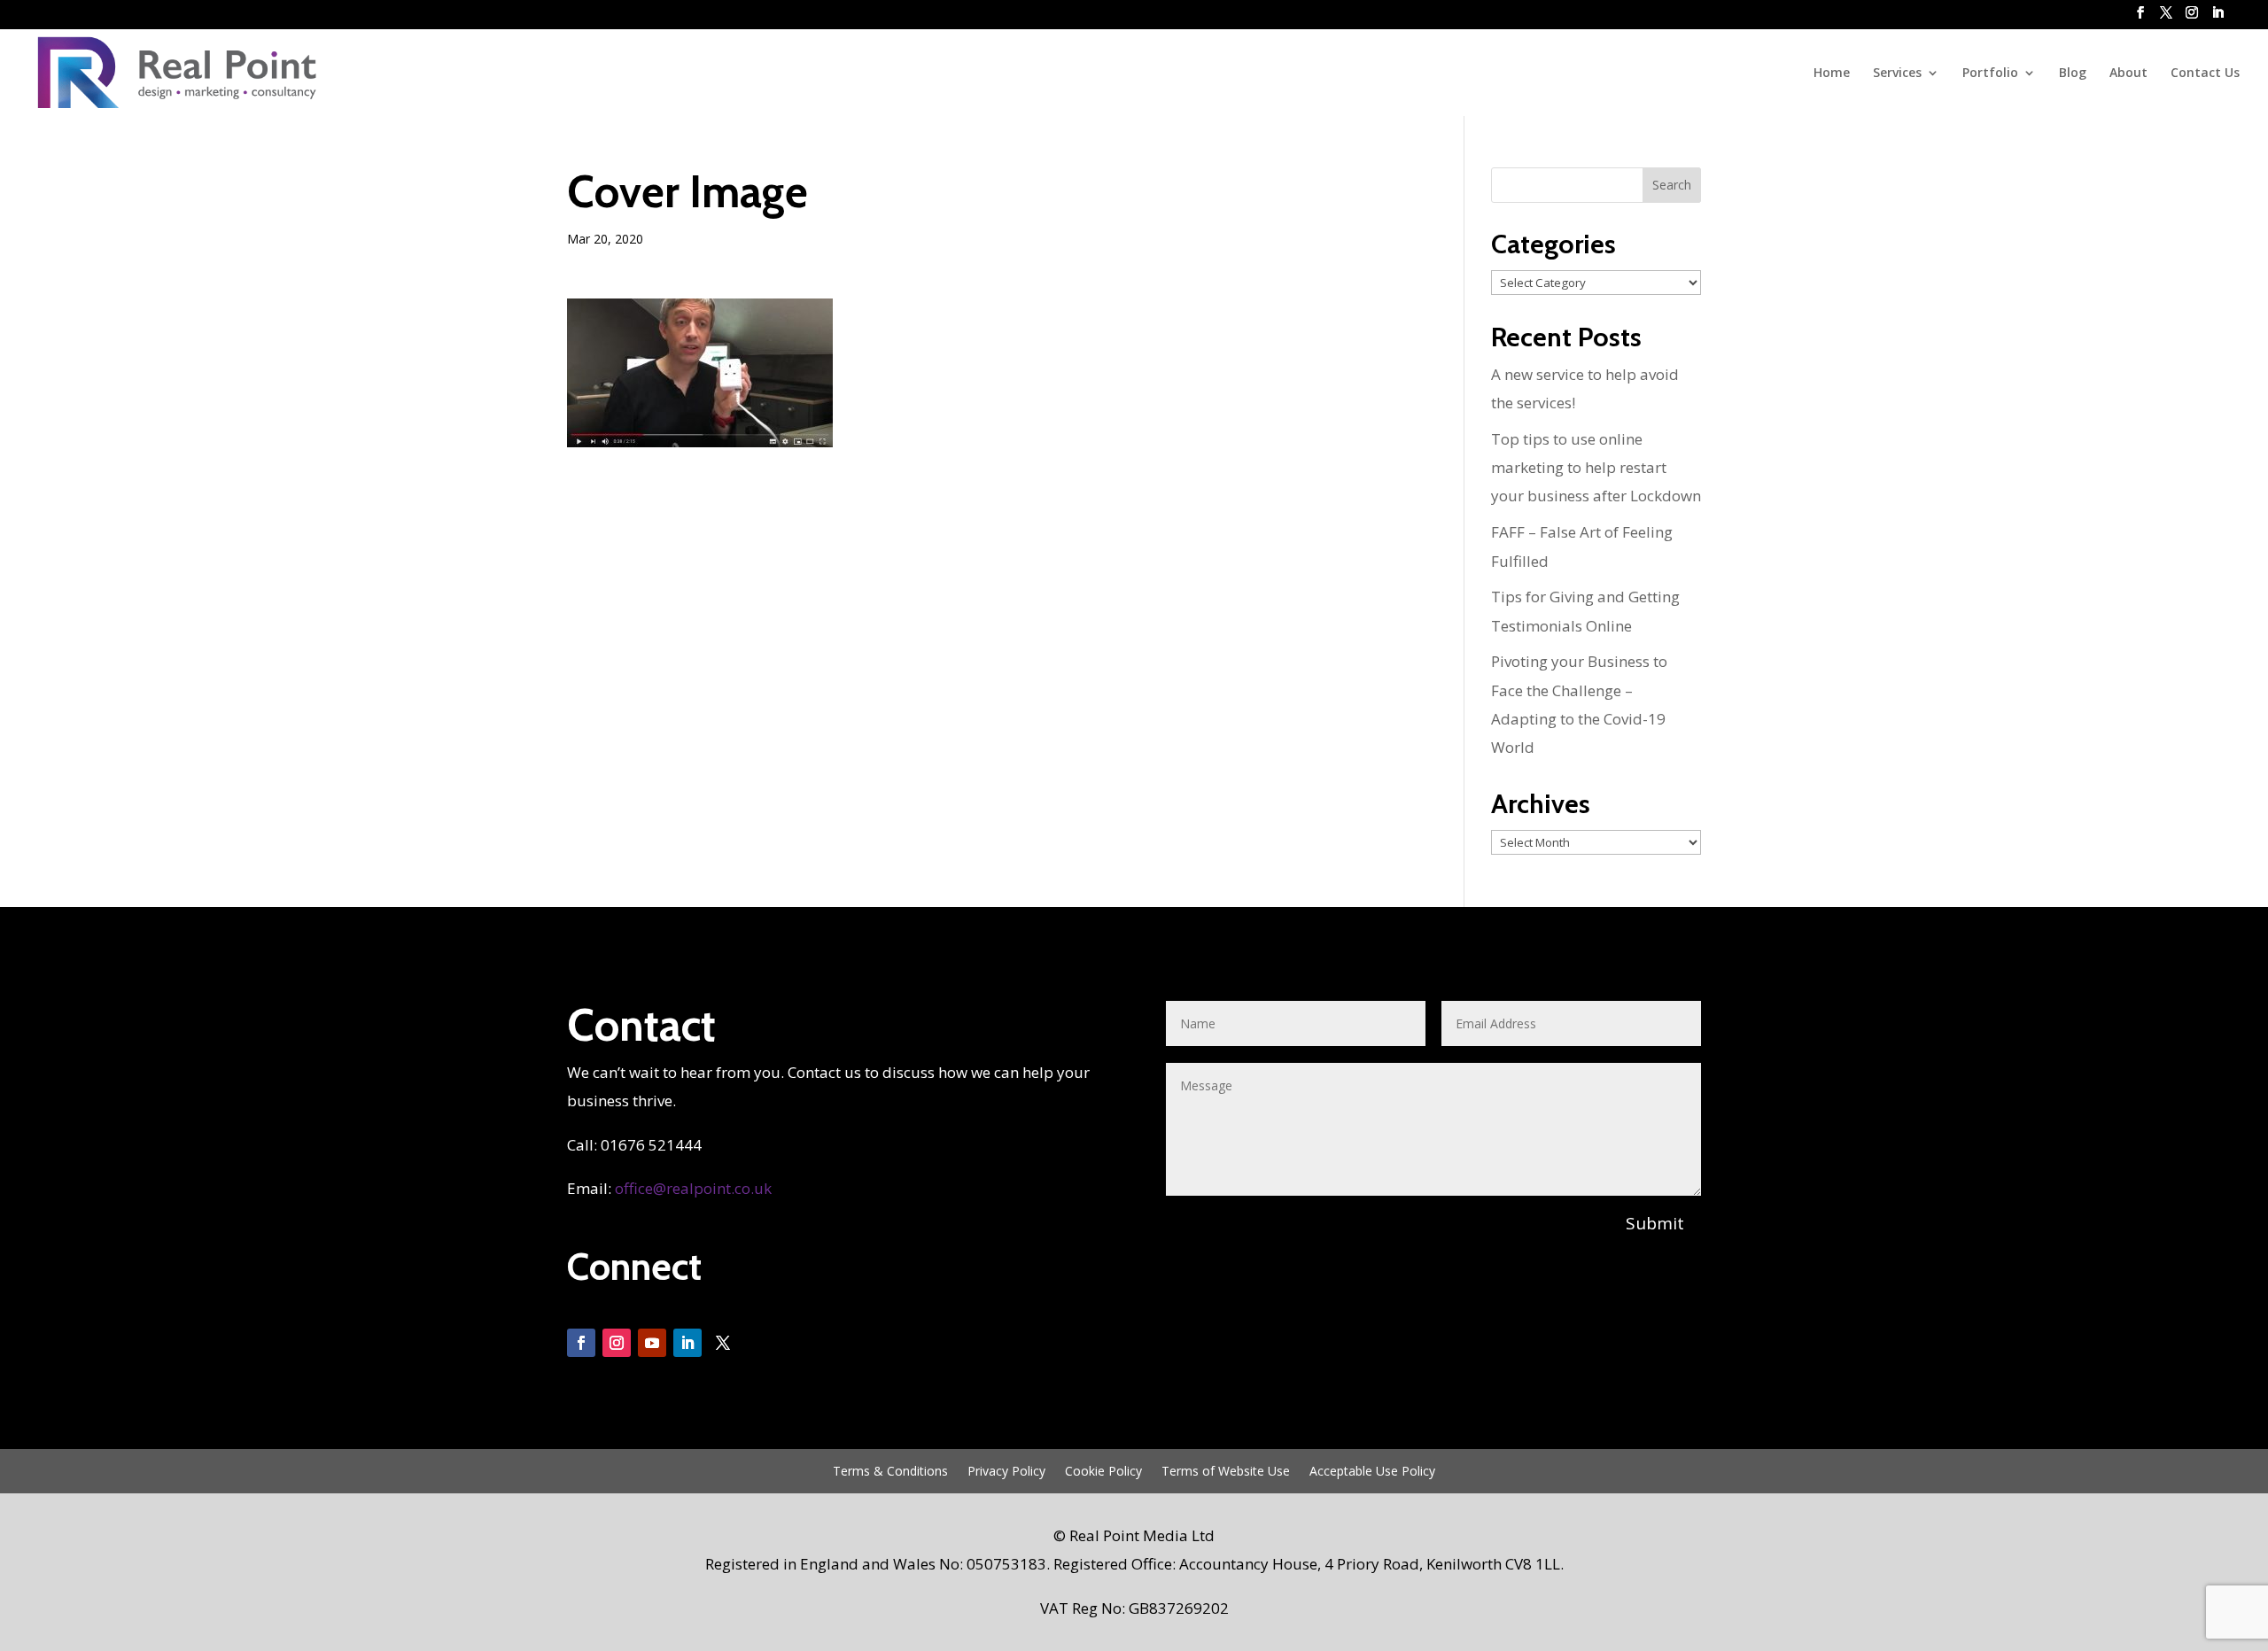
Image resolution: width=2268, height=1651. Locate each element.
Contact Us (2205, 74)
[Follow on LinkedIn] (687, 1343)
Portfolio (1990, 74)
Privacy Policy (1006, 1472)
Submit (1655, 1223)
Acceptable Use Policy (1372, 1472)
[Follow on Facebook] (581, 1343)
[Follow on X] (723, 1343)
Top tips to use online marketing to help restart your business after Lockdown (1596, 468)
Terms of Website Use (1226, 1472)
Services (1897, 74)
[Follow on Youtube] (652, 1343)
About (2128, 74)
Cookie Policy (1103, 1472)
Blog (2073, 74)
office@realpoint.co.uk (693, 1188)
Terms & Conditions (890, 1472)
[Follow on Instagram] (617, 1343)
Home (1832, 74)
